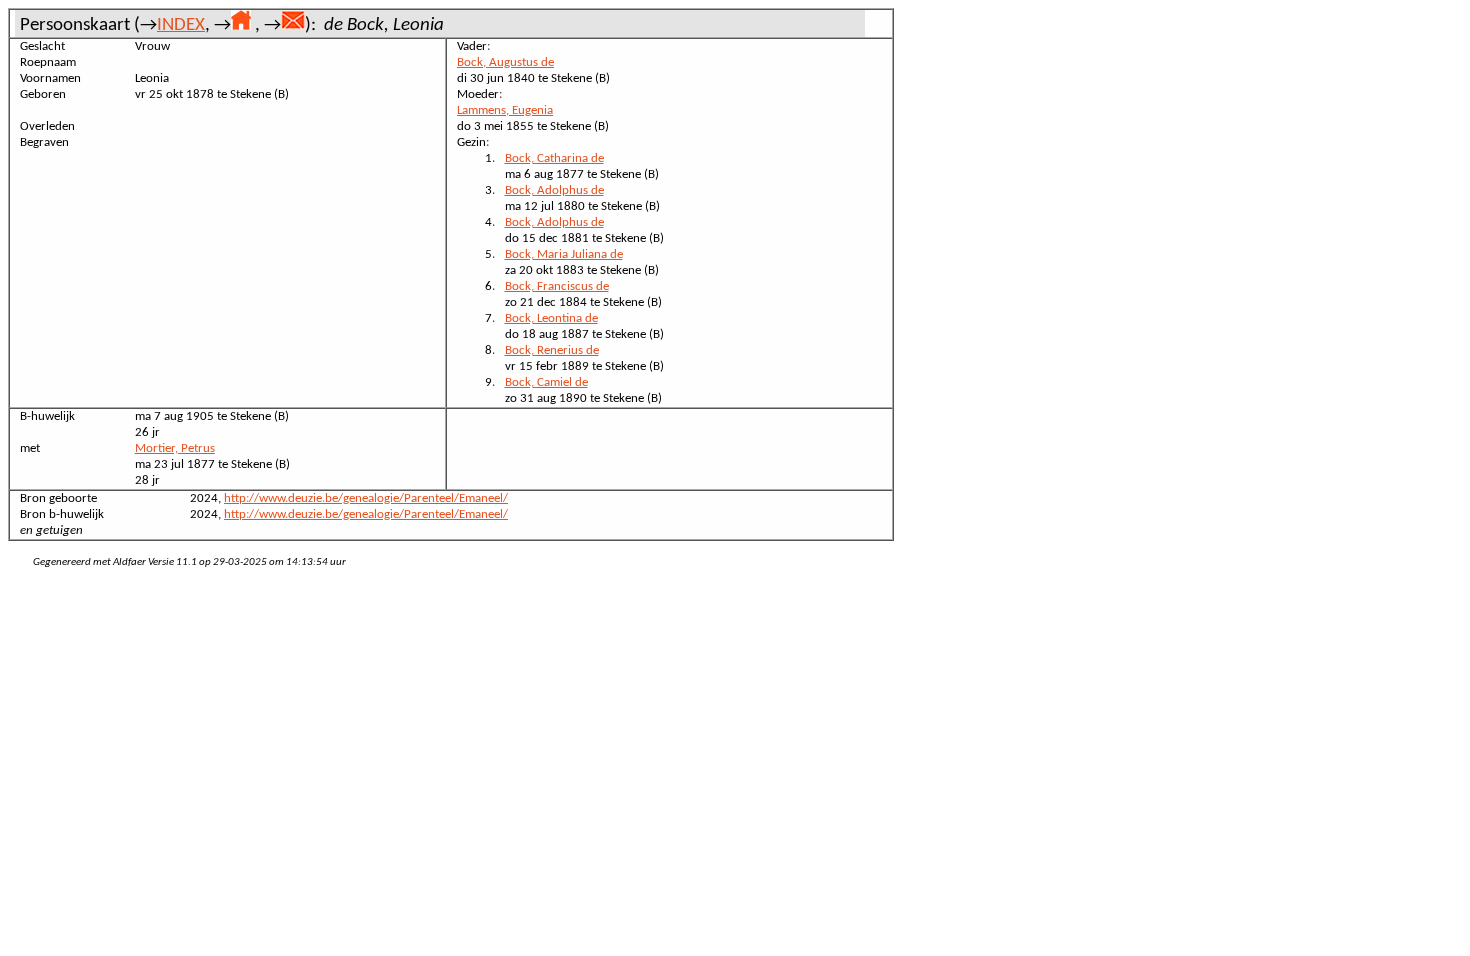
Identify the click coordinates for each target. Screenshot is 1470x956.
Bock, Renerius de (552, 350)
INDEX (181, 25)
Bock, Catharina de (554, 158)
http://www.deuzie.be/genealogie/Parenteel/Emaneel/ (366, 498)
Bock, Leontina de (551, 318)
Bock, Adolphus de (554, 190)
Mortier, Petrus (175, 448)
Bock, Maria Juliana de (564, 254)
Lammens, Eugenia (505, 110)
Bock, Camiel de (546, 382)
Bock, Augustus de (505, 62)
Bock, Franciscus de (557, 286)
